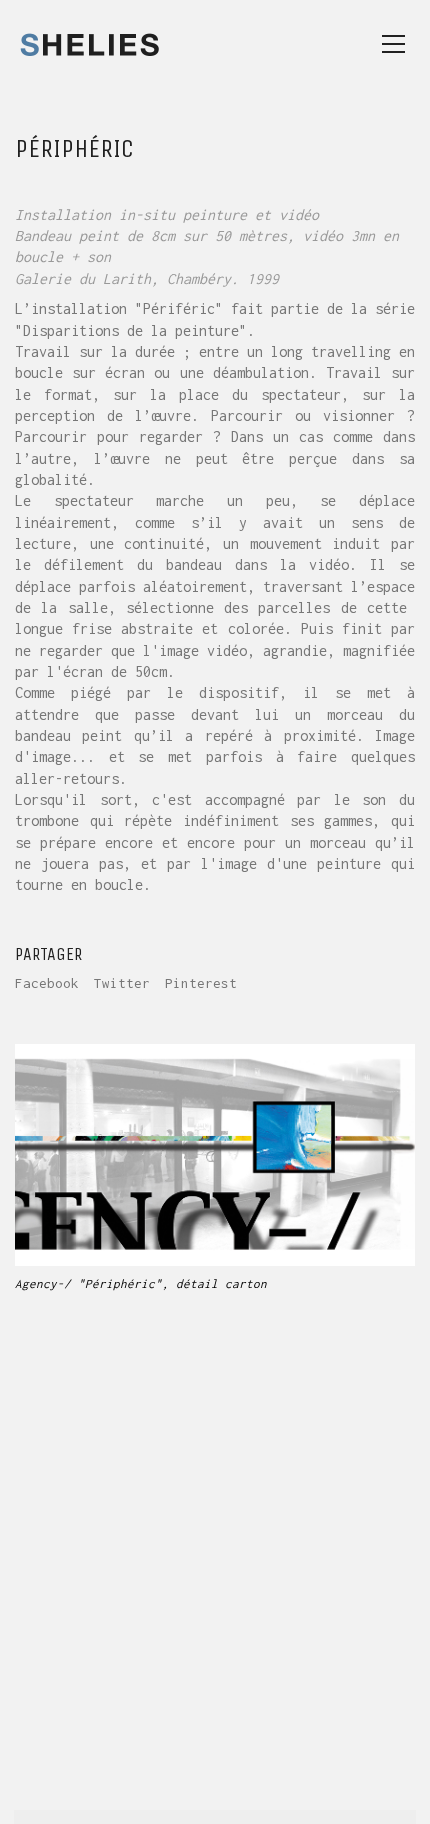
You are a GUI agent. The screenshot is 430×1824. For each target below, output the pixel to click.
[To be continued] (393, 1787)
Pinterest (201, 983)
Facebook (47, 983)
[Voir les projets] (348, 1787)
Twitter (122, 983)
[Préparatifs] (303, 1787)
